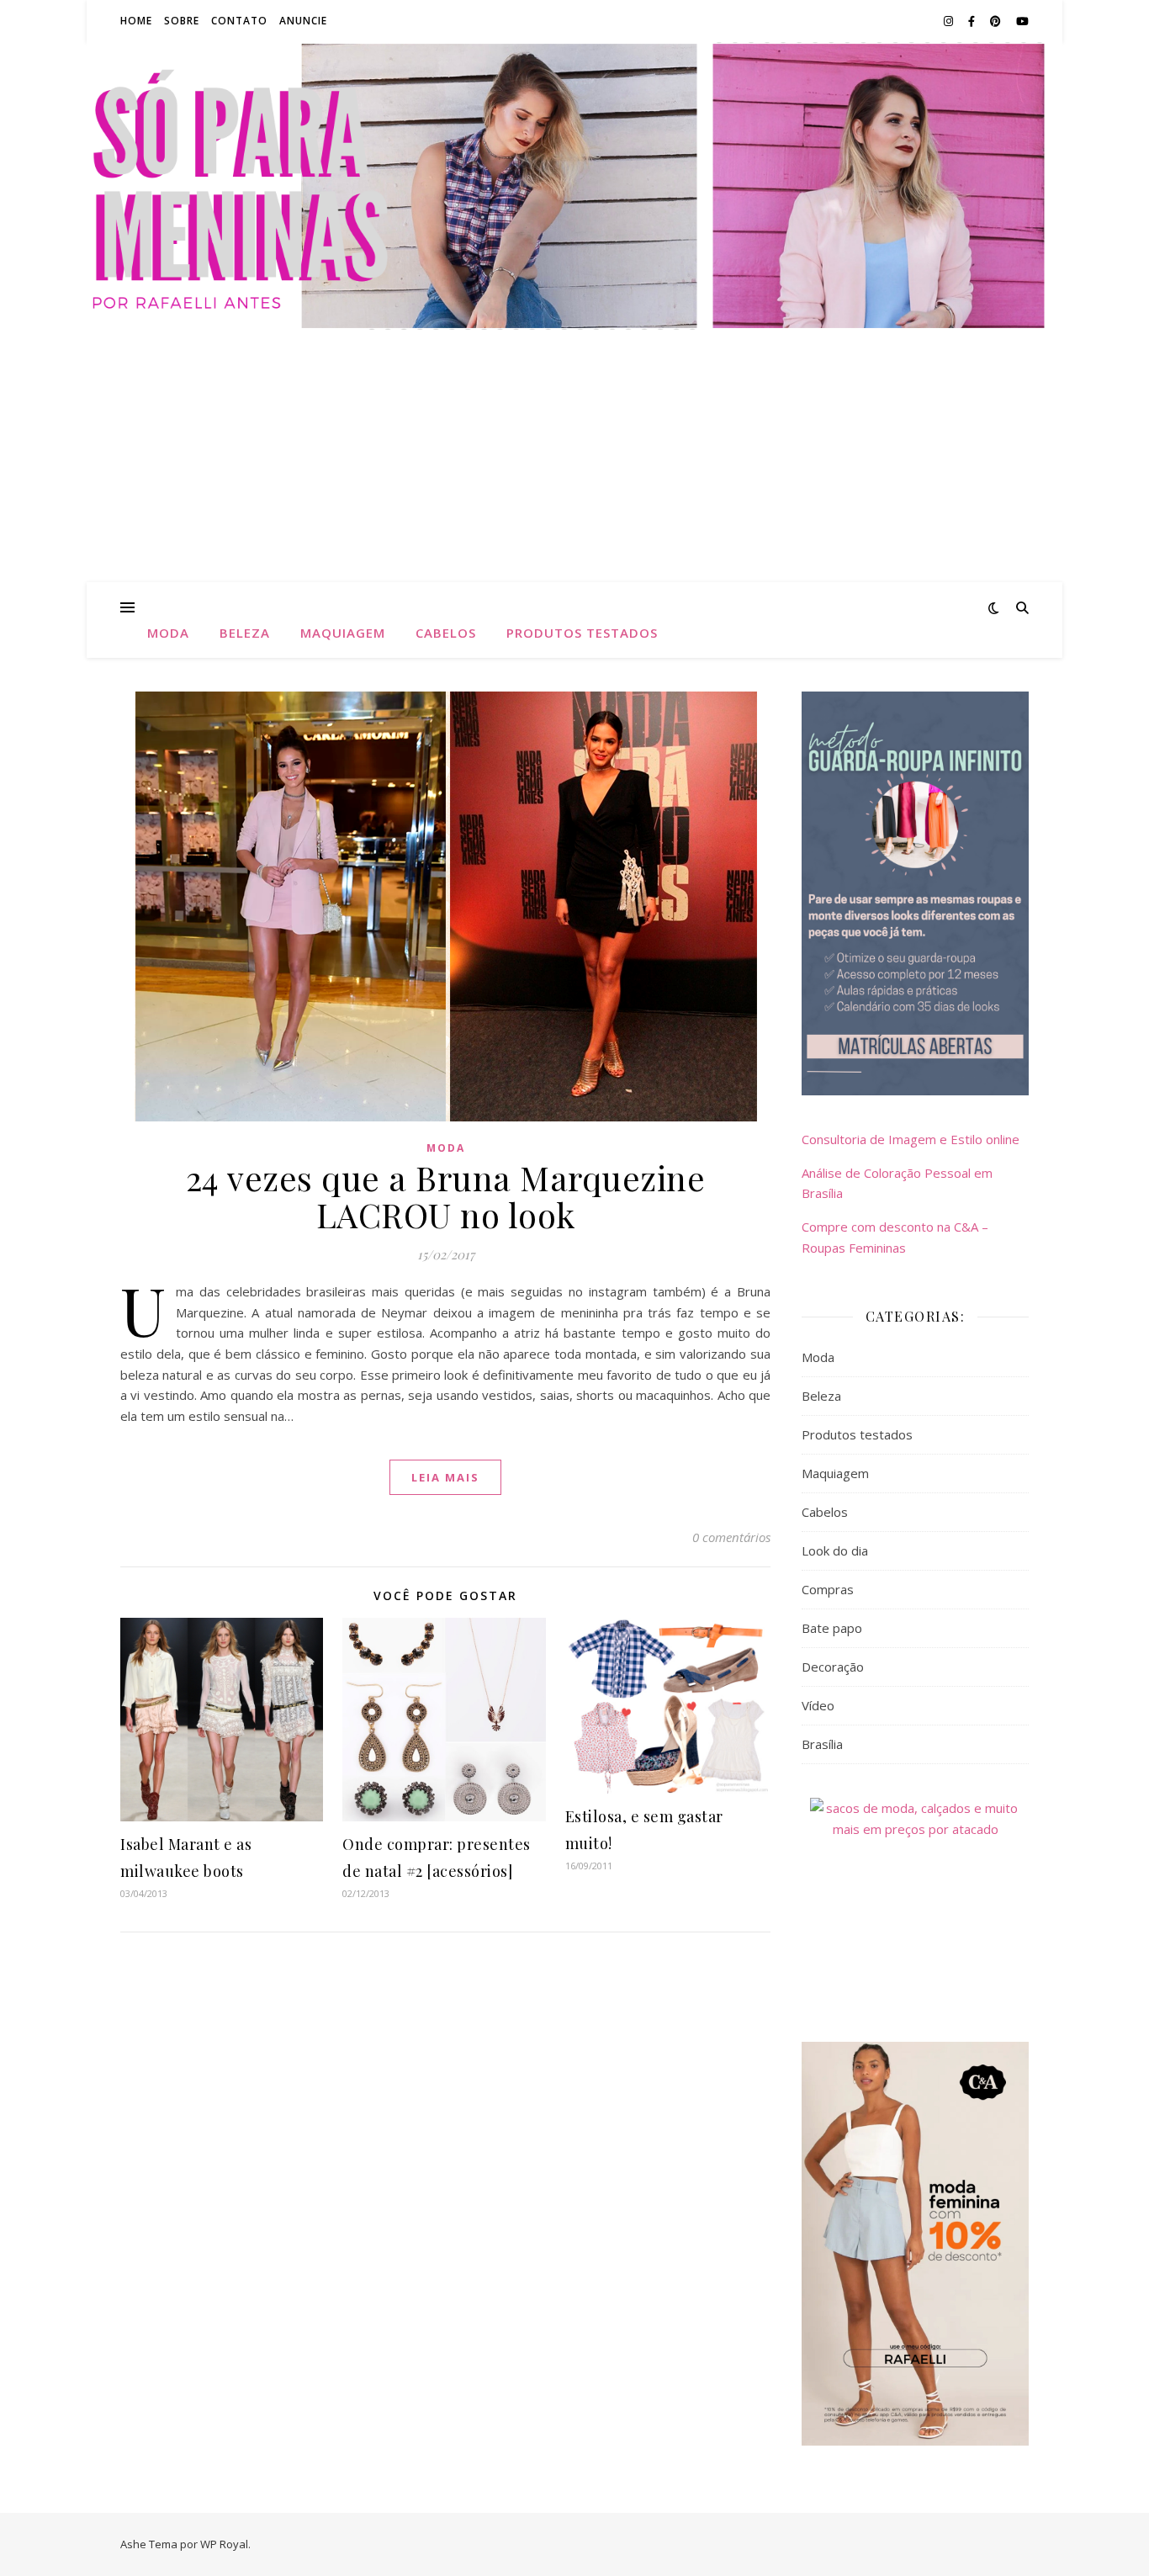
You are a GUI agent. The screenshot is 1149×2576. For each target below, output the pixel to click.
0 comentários (731, 1537)
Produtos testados (582, 633)
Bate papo (832, 1628)
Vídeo (818, 1705)
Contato (239, 21)
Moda (168, 633)
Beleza (245, 633)
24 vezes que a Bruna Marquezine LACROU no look (446, 1196)
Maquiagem (343, 633)
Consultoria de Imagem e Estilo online (911, 1139)
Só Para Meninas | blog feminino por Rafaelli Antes (574, 176)
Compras (828, 1589)
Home (136, 21)
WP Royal (224, 2544)
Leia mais (445, 1477)
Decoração (833, 1667)
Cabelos (446, 633)
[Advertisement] (574, 456)
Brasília (822, 1744)
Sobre (182, 21)
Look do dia (835, 1550)
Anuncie (303, 21)
